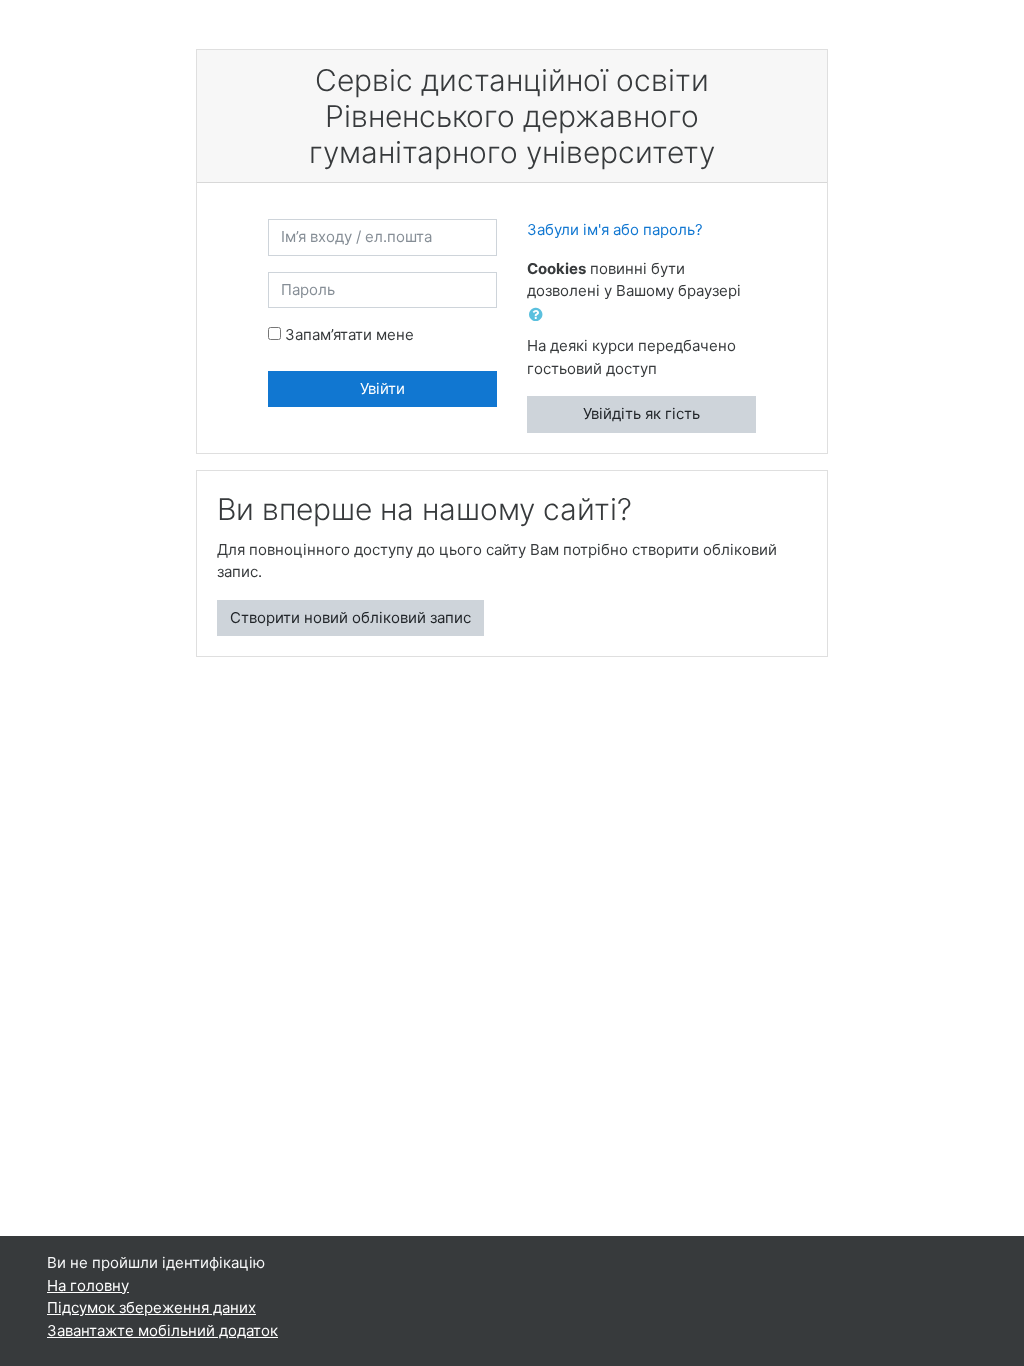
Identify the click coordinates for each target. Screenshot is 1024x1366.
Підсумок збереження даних (151, 1307)
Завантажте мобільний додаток (162, 1330)
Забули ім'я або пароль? (615, 229)
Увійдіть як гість (641, 413)
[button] (540, 315)
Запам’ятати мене (349, 334)
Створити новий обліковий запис (350, 617)
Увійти (382, 388)
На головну (88, 1285)
